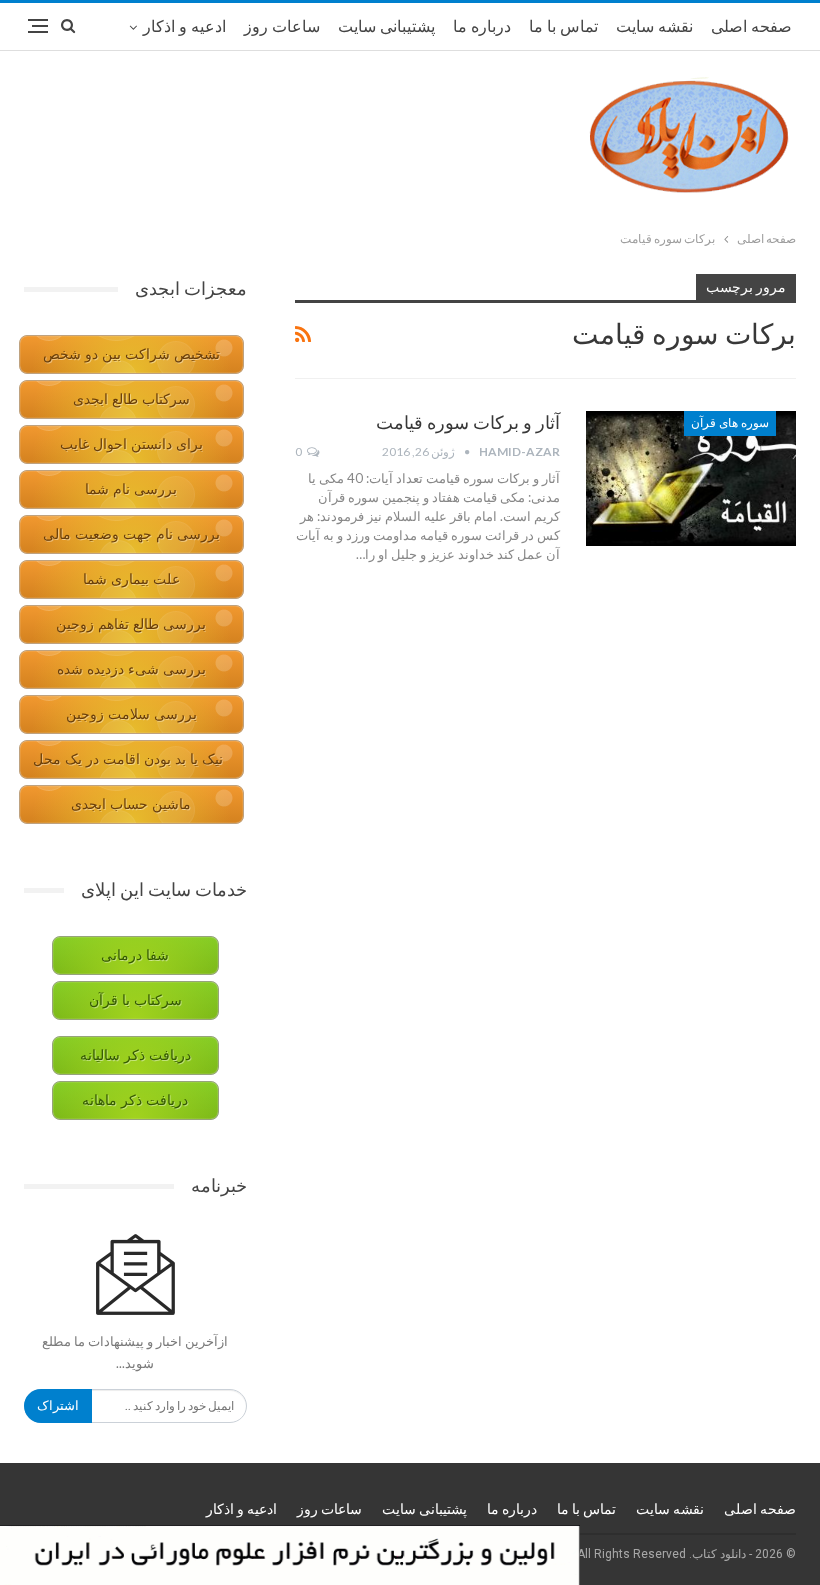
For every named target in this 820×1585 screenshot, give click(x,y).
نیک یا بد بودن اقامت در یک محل (128, 759)
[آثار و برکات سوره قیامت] (691, 478)
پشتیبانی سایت (386, 26)
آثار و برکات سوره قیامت (468, 422)
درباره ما (482, 26)
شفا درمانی (135, 955)
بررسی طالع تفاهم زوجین (131, 624)
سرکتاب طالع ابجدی (131, 399)
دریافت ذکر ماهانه (135, 1100)
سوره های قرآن (730, 423)
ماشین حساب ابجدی (131, 804)
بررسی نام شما (131, 489)
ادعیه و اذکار (184, 26)
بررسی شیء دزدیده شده (131, 669)
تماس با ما (563, 26)
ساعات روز (282, 26)
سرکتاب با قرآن (135, 1000)
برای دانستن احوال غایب (131, 444)
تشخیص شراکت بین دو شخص (131, 354)
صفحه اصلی (751, 26)
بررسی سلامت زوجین (131, 714)
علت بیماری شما (131, 579)
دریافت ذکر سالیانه (135, 1055)
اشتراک (58, 1405)
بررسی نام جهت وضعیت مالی (131, 534)
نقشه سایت (654, 26)
